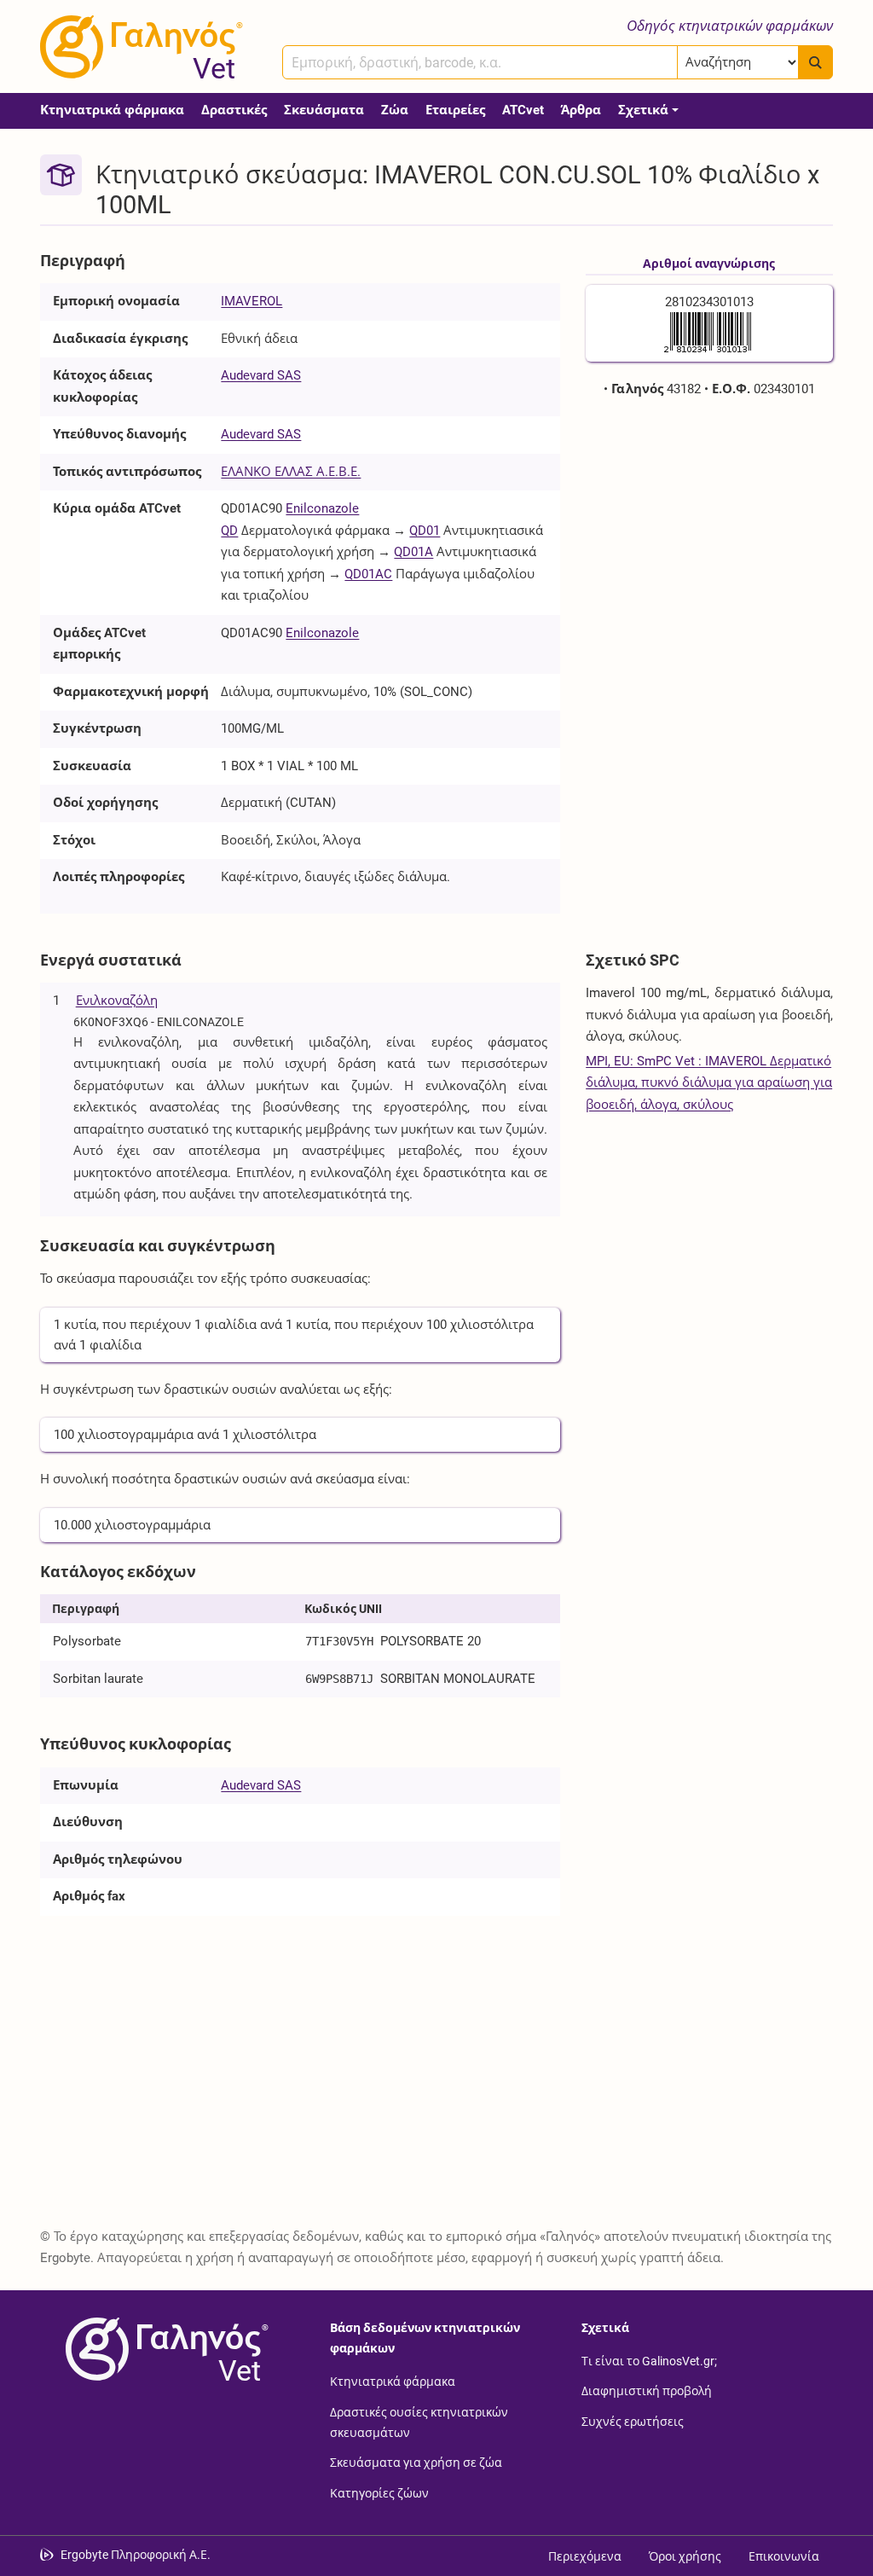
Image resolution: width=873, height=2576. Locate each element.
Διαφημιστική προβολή (647, 2391)
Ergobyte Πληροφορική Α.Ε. (136, 2555)
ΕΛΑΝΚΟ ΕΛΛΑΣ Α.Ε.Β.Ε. (291, 472)
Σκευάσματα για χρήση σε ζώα (416, 2463)
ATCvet (523, 110)
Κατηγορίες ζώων (379, 2492)
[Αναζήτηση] (815, 62)
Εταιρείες (455, 110)
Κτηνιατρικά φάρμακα (112, 110)
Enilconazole (322, 508)
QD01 (425, 531)
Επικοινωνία (784, 2556)
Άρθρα (581, 110)
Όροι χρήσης (685, 2556)
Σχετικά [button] (643, 110)
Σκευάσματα (324, 110)
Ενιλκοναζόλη (117, 1001)
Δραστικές (234, 110)
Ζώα (395, 110)
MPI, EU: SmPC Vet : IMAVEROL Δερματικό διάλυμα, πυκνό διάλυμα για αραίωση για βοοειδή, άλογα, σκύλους (709, 1083)
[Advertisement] (709, 525)
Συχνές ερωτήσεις (633, 2421)
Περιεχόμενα (585, 2556)
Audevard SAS (261, 375)
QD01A (413, 552)
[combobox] (480, 62)
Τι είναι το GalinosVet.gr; (649, 2360)
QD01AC (368, 574)
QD (229, 531)
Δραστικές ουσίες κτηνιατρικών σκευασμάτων (419, 2422)
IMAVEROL (251, 301)
